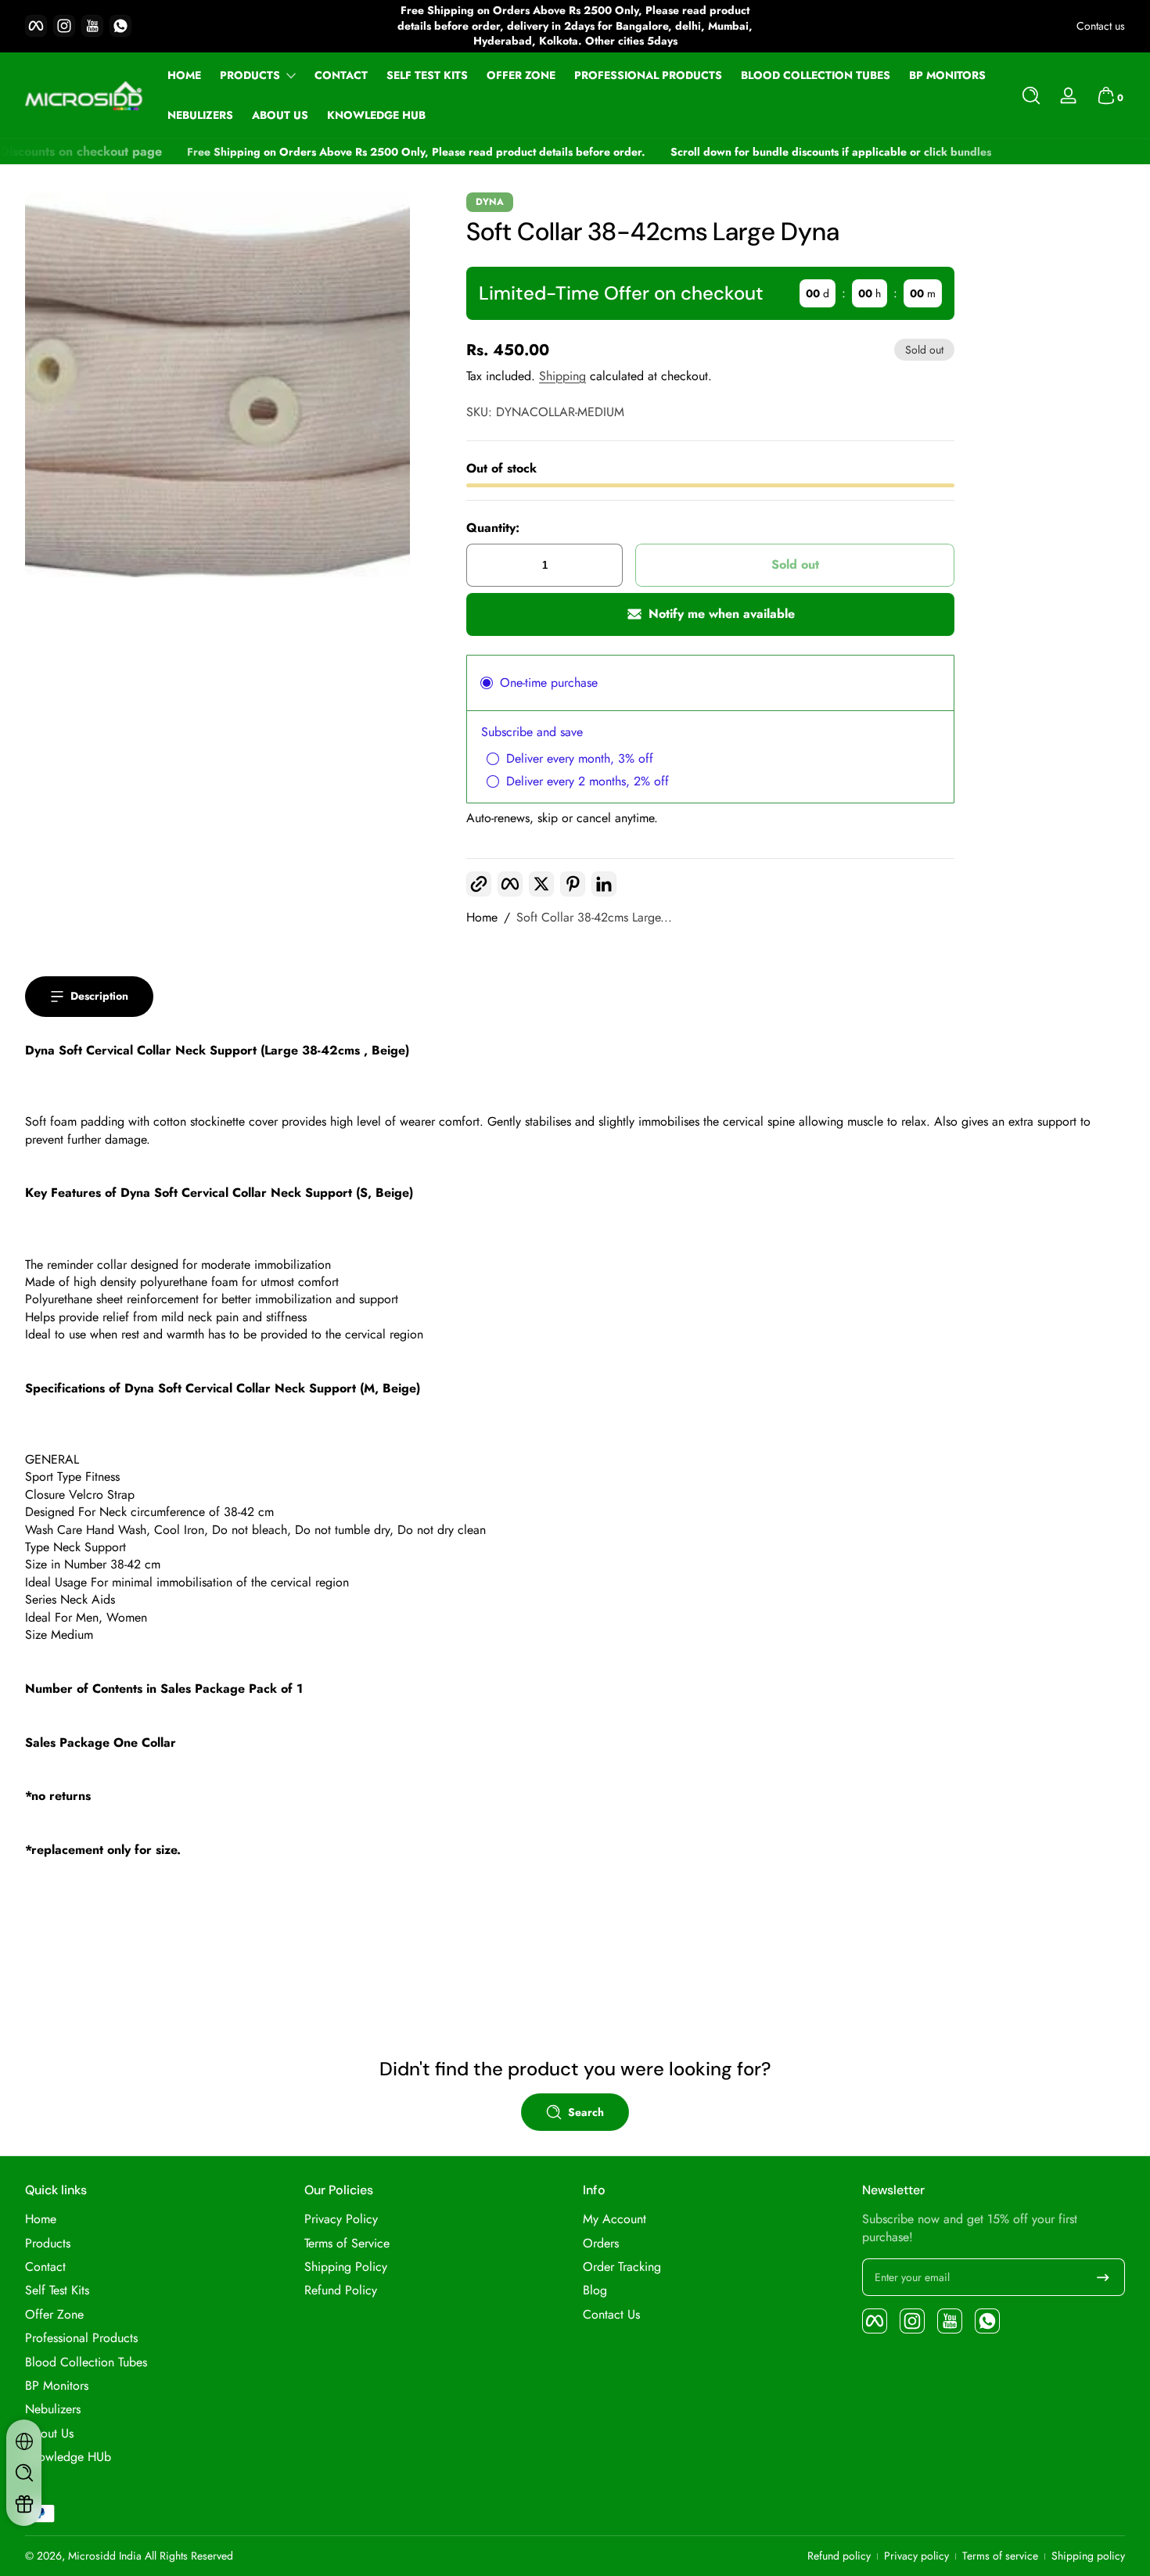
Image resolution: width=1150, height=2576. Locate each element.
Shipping (562, 376)
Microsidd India (105, 2556)
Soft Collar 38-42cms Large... (594, 918)
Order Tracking (622, 2267)
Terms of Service (347, 2244)
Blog (595, 2290)
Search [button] (586, 2112)
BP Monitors (57, 2386)
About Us (49, 2434)
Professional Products (81, 2338)
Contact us (1101, 26)
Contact (45, 2267)
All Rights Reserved (189, 2556)
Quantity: (493, 528)
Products (250, 75)
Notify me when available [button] (722, 614)
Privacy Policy (341, 2219)
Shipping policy (1088, 2556)
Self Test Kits (57, 2290)
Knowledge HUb (68, 2457)
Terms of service (1000, 2556)
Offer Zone (54, 2315)
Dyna (490, 202)
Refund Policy (341, 2290)
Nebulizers (53, 2409)
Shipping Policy (346, 2267)
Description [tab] (99, 996)
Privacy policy (916, 2556)
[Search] (1031, 95)
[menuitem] (157, 2219)
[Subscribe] (1103, 2277)
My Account (615, 2219)
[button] (1031, 95)
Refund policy (839, 2556)
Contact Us (611, 2315)
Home (482, 918)
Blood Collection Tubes (86, 2362)
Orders (601, 2244)
